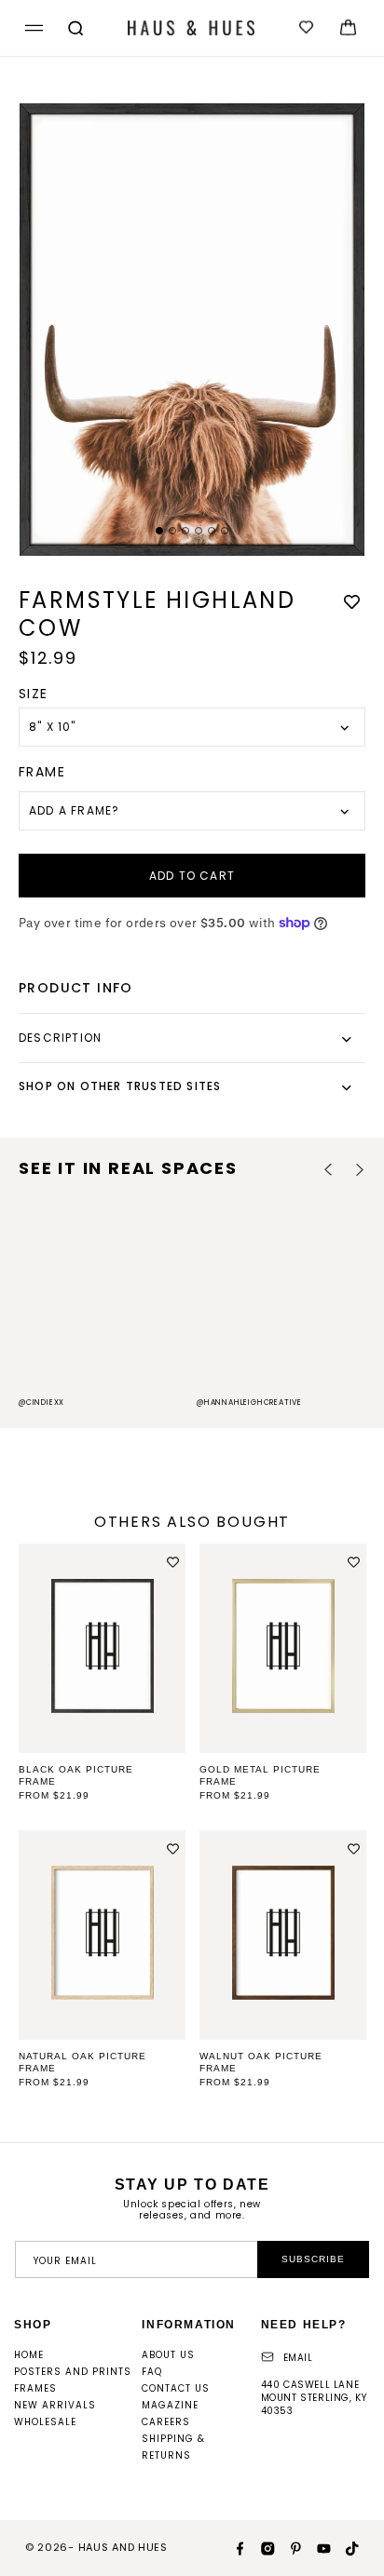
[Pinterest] (289, 2547)
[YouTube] (317, 2547)
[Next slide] (359, 1170)
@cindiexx (41, 1403)
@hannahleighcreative (249, 1403)
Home (29, 2355)
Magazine (170, 2405)
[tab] (159, 531)
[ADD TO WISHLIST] (351, 602)
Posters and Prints (73, 2372)
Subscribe (313, 2259)
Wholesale (45, 2422)
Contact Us (176, 2388)
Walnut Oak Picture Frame (261, 2062)
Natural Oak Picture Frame (82, 2062)
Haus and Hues (123, 2547)
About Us (168, 2355)
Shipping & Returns (173, 2447)
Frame (42, 772)
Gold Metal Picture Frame (260, 1775)
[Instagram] (261, 2547)
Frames (35, 2388)
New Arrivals (55, 2405)
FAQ (152, 2372)
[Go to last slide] (329, 1170)
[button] (31, 28)
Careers (166, 2422)
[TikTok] (345, 2547)
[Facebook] (233, 2547)
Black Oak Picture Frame (76, 1775)
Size (34, 694)
